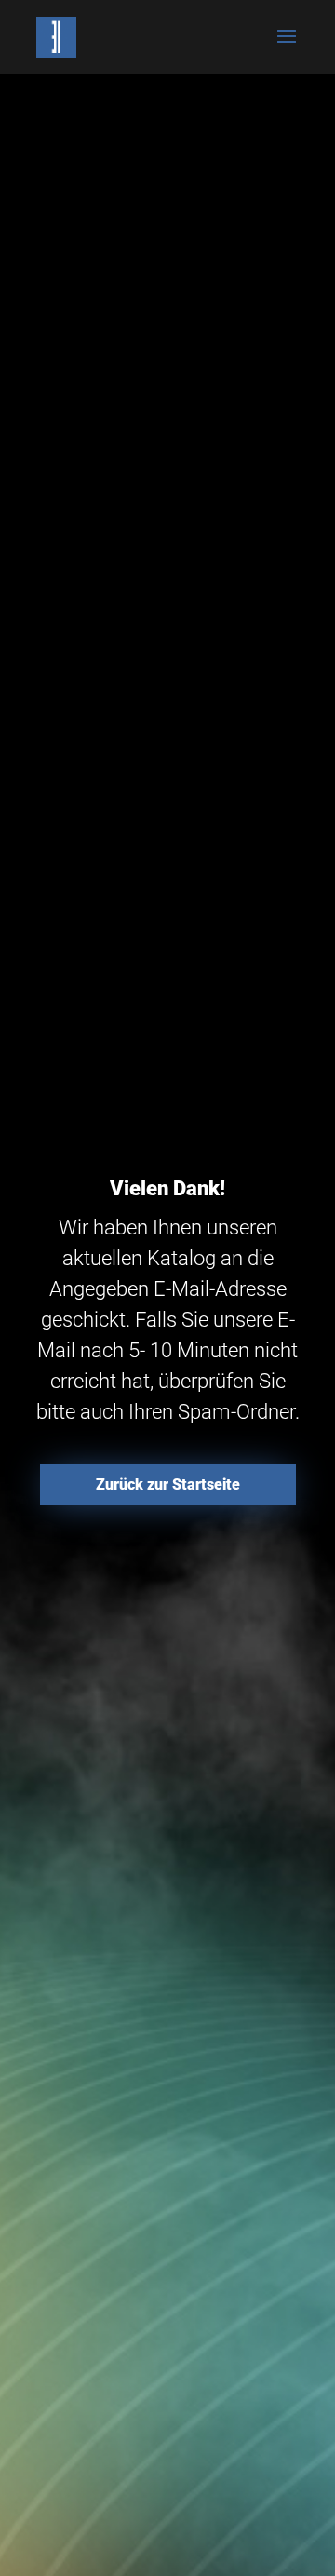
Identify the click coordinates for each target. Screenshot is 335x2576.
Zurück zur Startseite (168, 1484)
